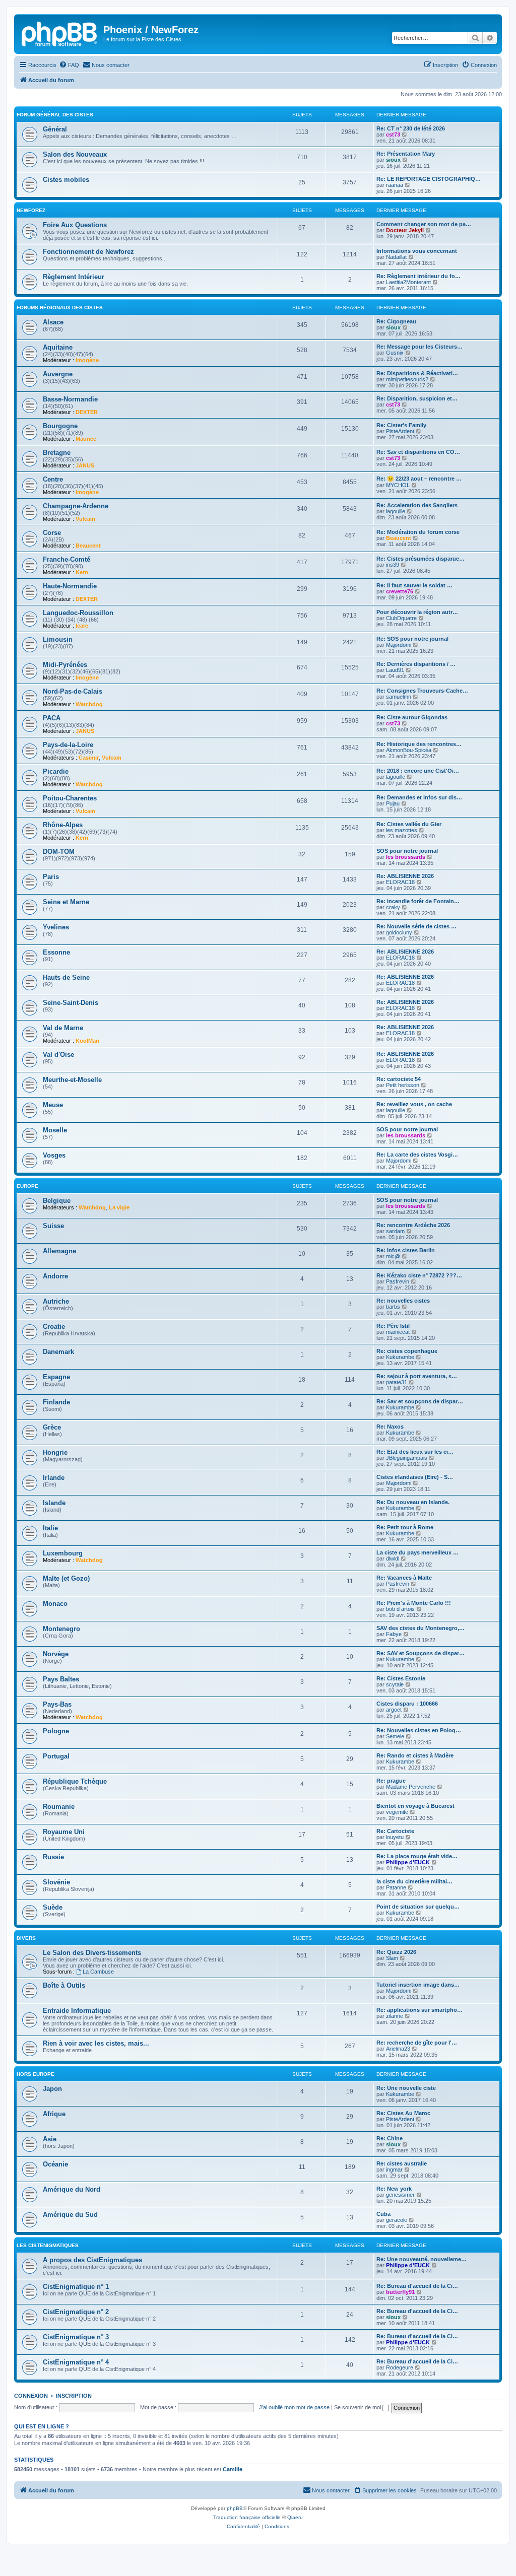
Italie (50, 1528)
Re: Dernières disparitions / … (416, 664)
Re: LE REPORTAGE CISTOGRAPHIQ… (429, 179)
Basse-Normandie (70, 399)
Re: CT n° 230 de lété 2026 (411, 128)
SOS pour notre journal (407, 851)
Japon (52, 2089)
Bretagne (57, 453)
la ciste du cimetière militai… (414, 1881)
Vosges (54, 1155)
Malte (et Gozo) (66, 1578)
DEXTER (87, 412)
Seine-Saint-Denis (71, 1003)
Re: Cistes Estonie (401, 1678)
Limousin (58, 639)
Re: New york (394, 2189)
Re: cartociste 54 (399, 1079)
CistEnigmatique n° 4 (76, 2362)
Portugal (56, 1756)
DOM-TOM (59, 852)
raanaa (395, 185)
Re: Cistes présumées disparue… (421, 559)
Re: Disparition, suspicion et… (417, 398)
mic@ (393, 1256)
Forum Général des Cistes (55, 115)
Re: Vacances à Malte (404, 1578)
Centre (53, 479)
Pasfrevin (398, 1281)
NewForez (31, 210)
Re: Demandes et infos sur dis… (419, 797)
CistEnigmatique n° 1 (76, 2287)
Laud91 (395, 670)
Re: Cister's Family (401, 425)
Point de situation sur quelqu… (418, 1907)
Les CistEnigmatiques (48, 2245)
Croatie (54, 1327)
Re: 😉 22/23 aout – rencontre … (419, 479)
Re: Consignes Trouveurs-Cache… (422, 691)
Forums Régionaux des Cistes (60, 308)
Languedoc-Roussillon (78, 613)
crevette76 (400, 591)
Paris (51, 877)
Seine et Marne (66, 902)
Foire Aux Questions (75, 225)
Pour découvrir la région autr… (417, 612)
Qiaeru (295, 2517)
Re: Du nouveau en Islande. (413, 1502)
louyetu (395, 1837)
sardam (395, 1231)
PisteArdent (400, 431)
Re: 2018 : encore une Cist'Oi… (418, 771)
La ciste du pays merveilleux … (417, 1552)
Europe (27, 1186)
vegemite (397, 1812)
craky (393, 907)
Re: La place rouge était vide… (417, 1856)
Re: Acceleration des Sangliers (417, 505)
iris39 (393, 565)
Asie (50, 2139)
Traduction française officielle (247, 2517)
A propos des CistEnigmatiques (92, 2260)
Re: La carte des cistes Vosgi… (417, 1155)
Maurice (86, 439)
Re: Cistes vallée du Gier (409, 824)
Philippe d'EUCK (408, 1862)
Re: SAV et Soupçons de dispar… (421, 1653)
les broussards (406, 857)
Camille (233, 2469)
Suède (53, 1907)
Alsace (53, 322)
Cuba (383, 2214)
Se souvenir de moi (358, 2407)
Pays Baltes (61, 1679)
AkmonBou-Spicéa (409, 750)
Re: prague (391, 1781)
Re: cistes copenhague (407, 1351)
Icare (82, 626)
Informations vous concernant (417, 251)
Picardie (56, 771)
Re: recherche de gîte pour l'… (417, 2043)
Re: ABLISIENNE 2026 (405, 876)
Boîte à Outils (64, 1985)
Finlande (56, 1402)
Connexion (31, 2396)
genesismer (400, 2195)
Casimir (89, 758)
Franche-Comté (67, 559)
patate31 (397, 1382)
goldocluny (399, 932)
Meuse (53, 1105)
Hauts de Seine (66, 977)
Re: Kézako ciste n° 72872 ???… (419, 1275)
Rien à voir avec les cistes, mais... (96, 2043)
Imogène (87, 360)
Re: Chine (390, 2138)
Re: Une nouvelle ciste (406, 2088)
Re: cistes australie (402, 2163)
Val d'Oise (58, 1055)
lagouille (396, 511)
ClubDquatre (401, 618)
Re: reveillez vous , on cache (414, 1104)
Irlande (54, 1478)
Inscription (74, 2396)
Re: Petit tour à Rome (405, 1527)
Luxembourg (63, 1553)
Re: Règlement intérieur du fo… (418, 276)
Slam (392, 1958)
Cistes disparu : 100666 (407, 1704)
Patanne (396, 1887)
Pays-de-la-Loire (68, 745)
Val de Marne (63, 1028)
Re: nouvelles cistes (403, 1301)
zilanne (395, 2016)
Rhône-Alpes (63, 825)
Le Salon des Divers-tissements (92, 1953)
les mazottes (402, 830)
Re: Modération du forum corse (418, 532)
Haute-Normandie (70, 586)
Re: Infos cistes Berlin (406, 1250)
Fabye (394, 1634)
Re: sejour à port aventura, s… (417, 1376)
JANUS (85, 465)
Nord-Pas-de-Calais (73, 691)
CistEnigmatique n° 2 (76, 2312)
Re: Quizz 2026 (396, 1952)
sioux (393, 160)
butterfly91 (400, 2292)
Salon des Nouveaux (75, 154)
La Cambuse (98, 1972)
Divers (26, 1938)
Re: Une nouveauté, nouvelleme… (422, 2259)
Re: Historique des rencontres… (419, 744)
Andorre (55, 1276)
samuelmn (399, 697)
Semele (395, 1736)
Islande (54, 1503)
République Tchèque (75, 1781)
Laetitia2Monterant (408, 282)
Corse (52, 533)
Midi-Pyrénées (65, 665)
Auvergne (58, 374)
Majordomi (399, 645)
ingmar (394, 2170)
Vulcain (85, 519)
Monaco (55, 1604)
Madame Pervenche (411, 1787)
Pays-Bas (57, 1704)
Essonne (56, 952)
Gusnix (395, 353)
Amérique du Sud (70, 2215)
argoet (394, 1710)
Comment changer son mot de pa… (424, 224)
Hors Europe (36, 2074)
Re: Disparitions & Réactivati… (417, 373)
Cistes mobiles (66, 180)
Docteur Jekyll (405, 230)
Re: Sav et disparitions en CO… (418, 452)
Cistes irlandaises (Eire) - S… (415, 1477)
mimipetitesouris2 (407, 379)
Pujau (393, 803)
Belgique (57, 1201)
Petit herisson (403, 1085)
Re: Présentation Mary (406, 154)
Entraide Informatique (77, 2011)
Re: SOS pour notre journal (412, 639)
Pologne (56, 1731)
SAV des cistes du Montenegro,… (421, 1628)
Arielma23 (398, 2049)
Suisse (53, 1226)
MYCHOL (398, 485)
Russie (53, 1857)
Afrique (54, 2114)
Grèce (52, 1427)
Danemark (58, 1352)
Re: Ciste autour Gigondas (412, 717)
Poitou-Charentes (70, 798)
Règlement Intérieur (74, 277)
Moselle (55, 1130)
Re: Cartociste (395, 1831)
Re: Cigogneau (396, 321)
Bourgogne (60, 426)
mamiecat (398, 1332)
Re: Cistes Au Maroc (403, 2113)
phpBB (235, 2508)
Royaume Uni (64, 1832)
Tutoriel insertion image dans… (418, 1985)
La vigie (119, 1207)
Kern (82, 572)
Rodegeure (400, 2367)
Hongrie (55, 1452)
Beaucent (88, 546)
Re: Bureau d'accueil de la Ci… (417, 2286)
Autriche (56, 1301)
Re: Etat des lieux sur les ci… (415, 1452)
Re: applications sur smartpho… (420, 2010)
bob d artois (400, 1609)
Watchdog (89, 704)
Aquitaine (58, 347)
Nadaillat (396, 257)
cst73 (393, 134)
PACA (52, 718)
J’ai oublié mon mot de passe (294, 2407)
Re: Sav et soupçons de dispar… (420, 1401)
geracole (397, 2220)
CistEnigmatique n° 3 (76, 2337)
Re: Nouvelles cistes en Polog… (419, 1730)
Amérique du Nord (72, 2189)
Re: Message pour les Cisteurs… (420, 347)
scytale (395, 1684)
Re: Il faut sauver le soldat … (414, 585)
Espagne (56, 1377)
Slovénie (56, 1882)
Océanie (55, 2164)
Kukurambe (400, 1357)
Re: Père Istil (393, 1326)
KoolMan (87, 1041)
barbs (393, 1307)
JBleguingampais (407, 1458)
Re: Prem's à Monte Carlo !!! (414, 1603)
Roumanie (59, 1807)
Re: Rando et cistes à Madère (415, 1755)
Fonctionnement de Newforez (88, 252)
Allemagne (59, 1251)
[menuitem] (69, 65)
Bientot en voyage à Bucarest (415, 1806)
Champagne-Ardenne (76, 506)
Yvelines (56, 927)
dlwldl (393, 1558)
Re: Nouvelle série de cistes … (416, 926)
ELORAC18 (400, 882)
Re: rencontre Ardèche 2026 (413, 1225)
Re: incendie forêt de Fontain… (418, 901)
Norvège (56, 1654)
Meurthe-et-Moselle (72, 1080)
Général (55, 129)
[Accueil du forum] (60, 33)
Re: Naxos (390, 1427)
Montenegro (61, 1629)
